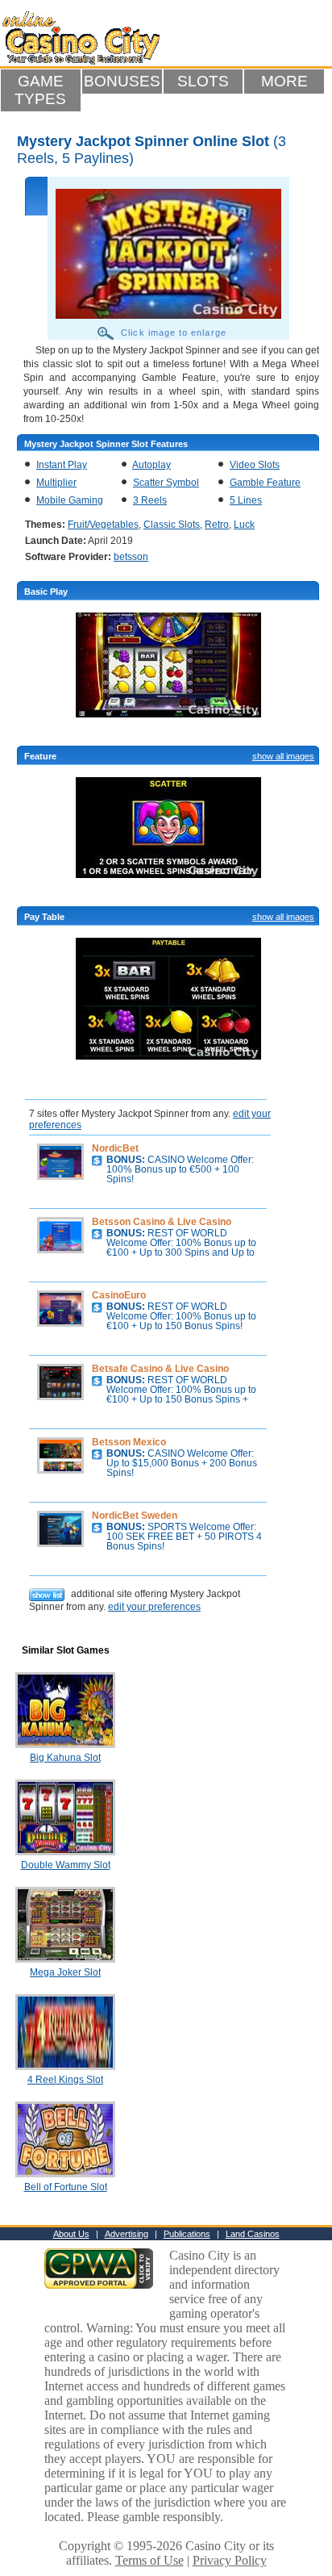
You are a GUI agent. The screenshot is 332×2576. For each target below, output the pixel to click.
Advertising (127, 2234)
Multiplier (56, 483)
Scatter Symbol (166, 483)
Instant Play (62, 465)
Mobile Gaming (70, 500)
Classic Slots (172, 525)
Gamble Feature (265, 483)
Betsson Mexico (129, 1442)
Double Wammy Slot (66, 1865)
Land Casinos (253, 2234)
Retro (217, 525)
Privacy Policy (230, 2560)
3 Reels (150, 500)
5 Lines (246, 500)
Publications (187, 2234)
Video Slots (255, 465)
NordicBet (115, 1148)
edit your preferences (154, 1607)
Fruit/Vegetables (103, 525)
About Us (71, 2234)
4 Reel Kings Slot (65, 2080)
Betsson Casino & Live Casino (162, 1222)
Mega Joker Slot (65, 1972)
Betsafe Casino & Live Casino (160, 1369)
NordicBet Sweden (135, 1516)
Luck (244, 525)
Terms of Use (149, 2560)
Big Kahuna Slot (65, 1758)
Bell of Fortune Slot (66, 2187)
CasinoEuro (119, 1295)
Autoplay (151, 465)
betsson (131, 557)
